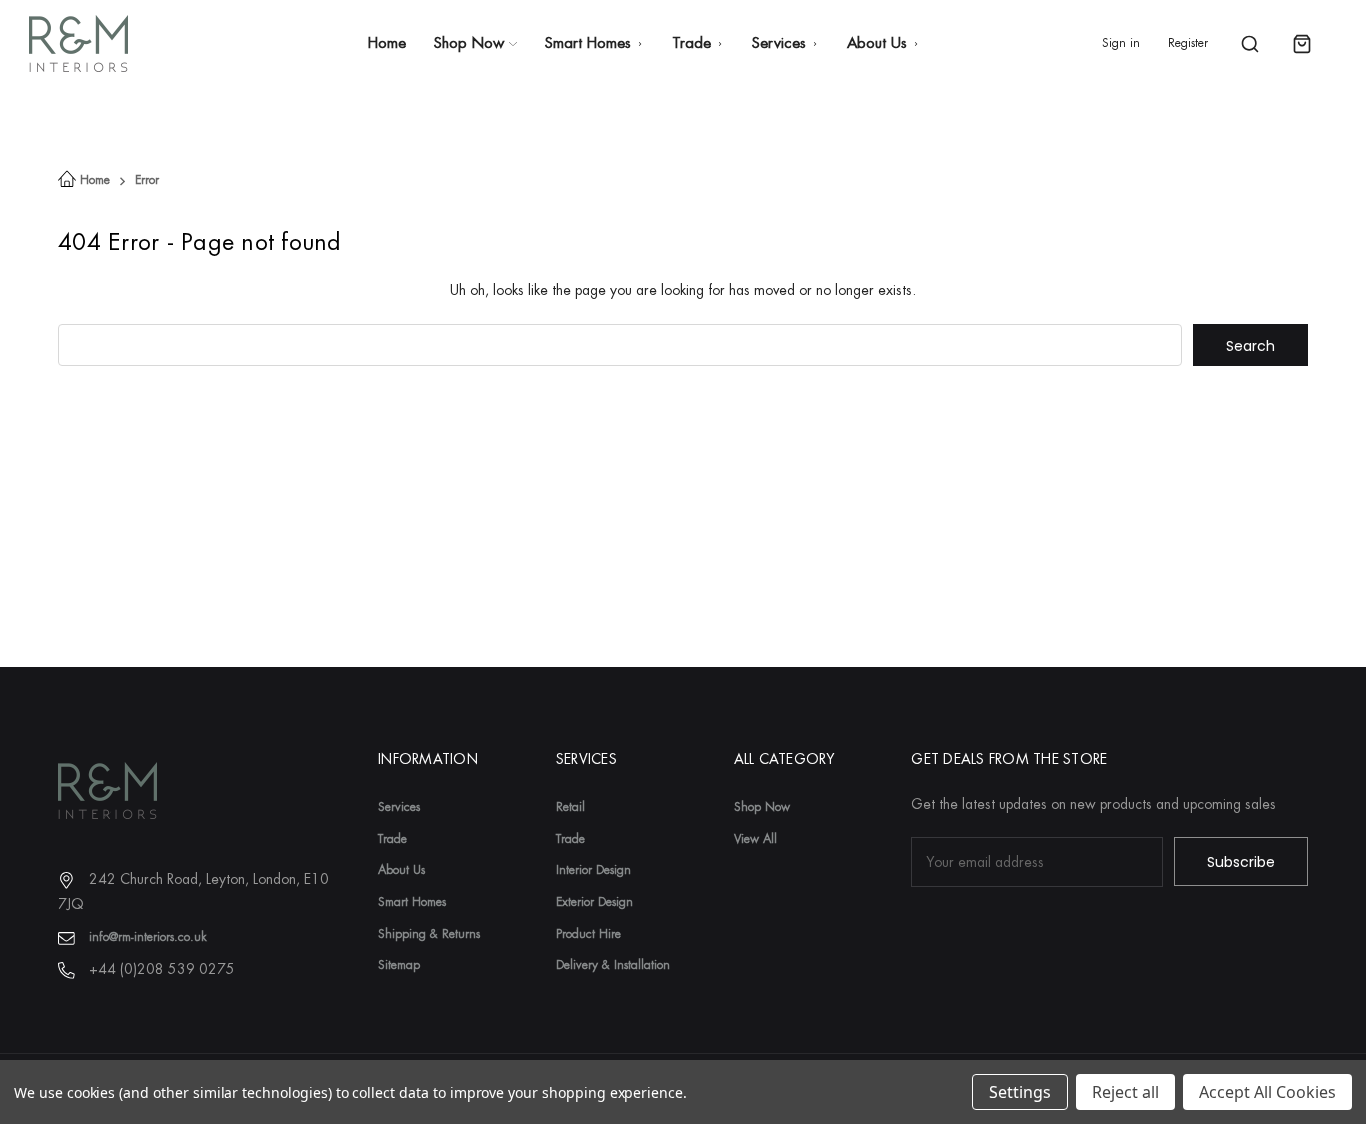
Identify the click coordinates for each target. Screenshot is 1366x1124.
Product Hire (588, 934)
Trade (691, 43)
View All (755, 839)
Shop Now (469, 43)
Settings (1020, 1092)
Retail (570, 807)
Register (1188, 43)
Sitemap (399, 965)
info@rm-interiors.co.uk (148, 937)
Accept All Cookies (1267, 1092)
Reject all (1125, 1092)
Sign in (1121, 43)
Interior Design (593, 870)
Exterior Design (594, 902)
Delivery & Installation (613, 965)
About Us (877, 43)
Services (779, 43)
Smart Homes (588, 43)
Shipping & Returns (429, 934)
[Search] (1250, 44)
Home (387, 43)
